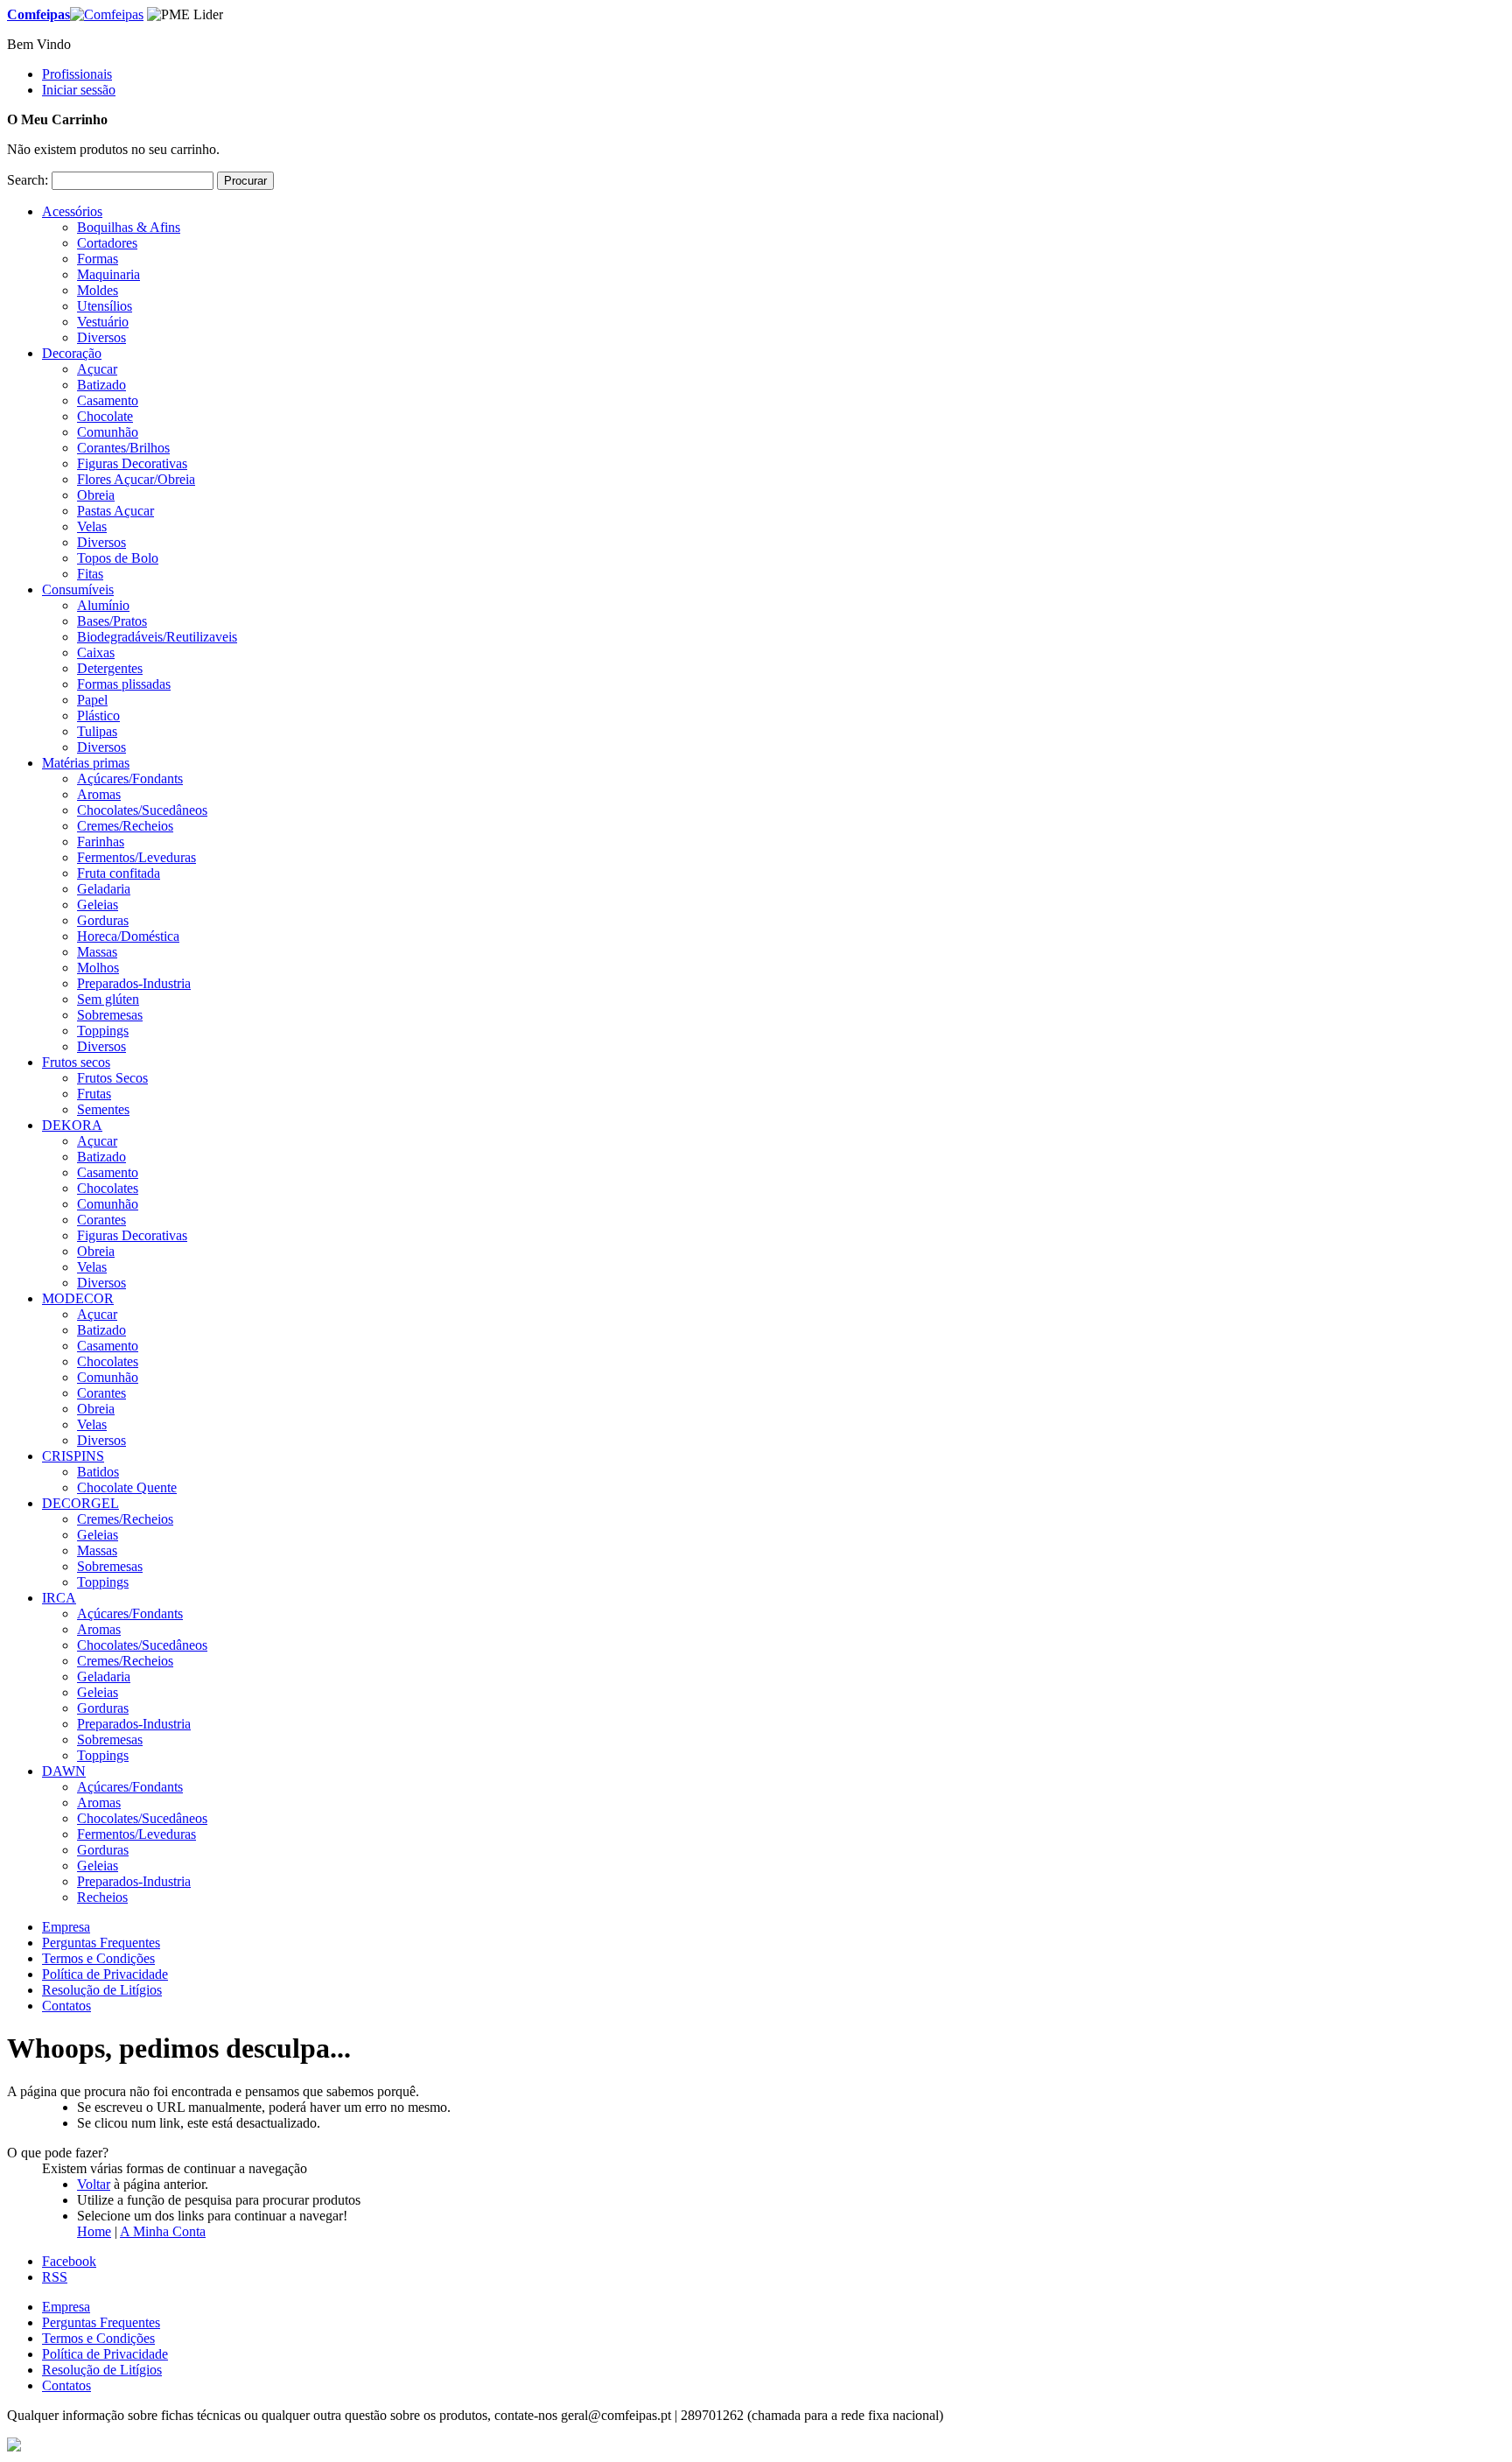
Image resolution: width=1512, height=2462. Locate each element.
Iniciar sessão (79, 90)
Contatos (66, 2006)
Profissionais (77, 74)
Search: (28, 180)
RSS (55, 2277)
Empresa (66, 1927)
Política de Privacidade (105, 1974)
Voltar (94, 2184)
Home (94, 2231)
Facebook (69, 2261)
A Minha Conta (163, 2231)
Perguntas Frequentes (101, 1943)
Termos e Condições (98, 1958)
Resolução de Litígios (102, 1990)
